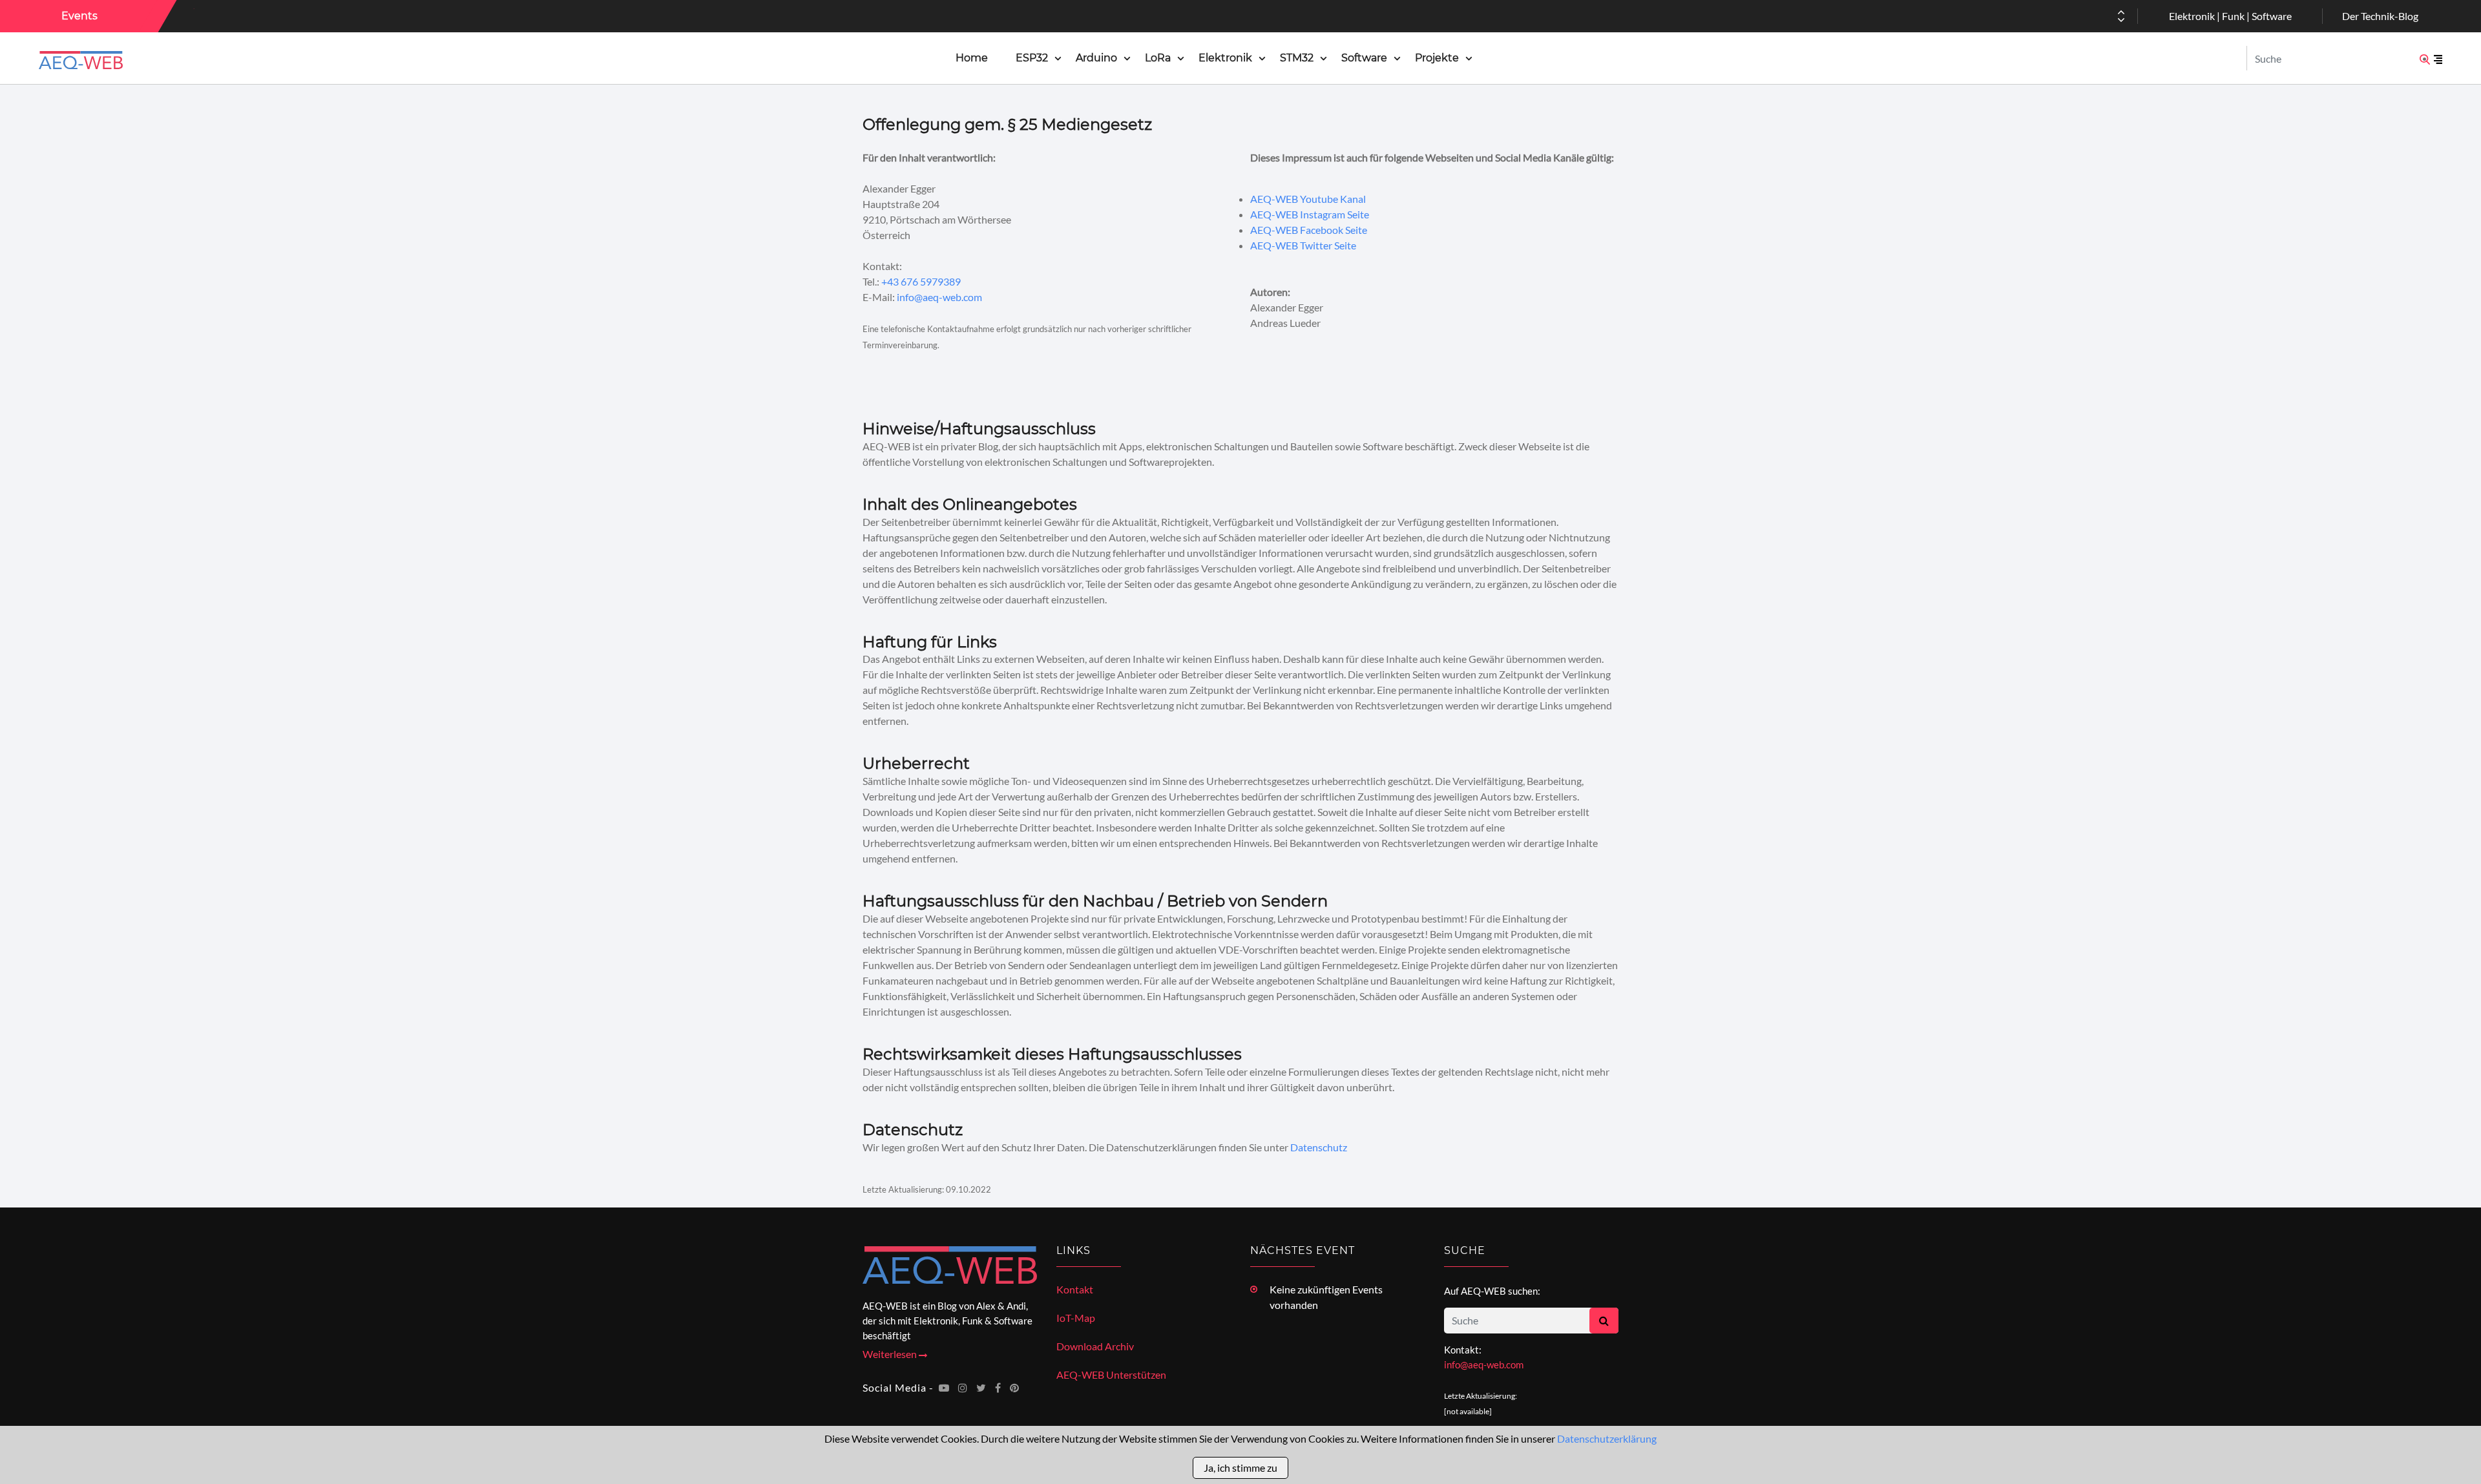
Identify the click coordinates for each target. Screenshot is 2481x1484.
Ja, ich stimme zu (1240, 1468)
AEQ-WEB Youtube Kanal (1308, 199)
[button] (2121, 20)
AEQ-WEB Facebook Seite (1309, 230)
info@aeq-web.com (939, 297)
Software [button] (1364, 58)
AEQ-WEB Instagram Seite (1310, 214)
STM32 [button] (1297, 58)
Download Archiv (1095, 1346)
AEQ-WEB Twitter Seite (1303, 245)
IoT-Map (1076, 1318)
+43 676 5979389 (921, 281)
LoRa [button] (1158, 58)
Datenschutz (1319, 1147)
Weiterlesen (891, 1354)
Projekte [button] (1437, 58)
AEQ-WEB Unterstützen (1111, 1374)
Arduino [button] (1096, 58)
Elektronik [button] (1225, 58)
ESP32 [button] (1032, 58)
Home (972, 58)
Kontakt (1075, 1289)
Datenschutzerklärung (1607, 1438)
